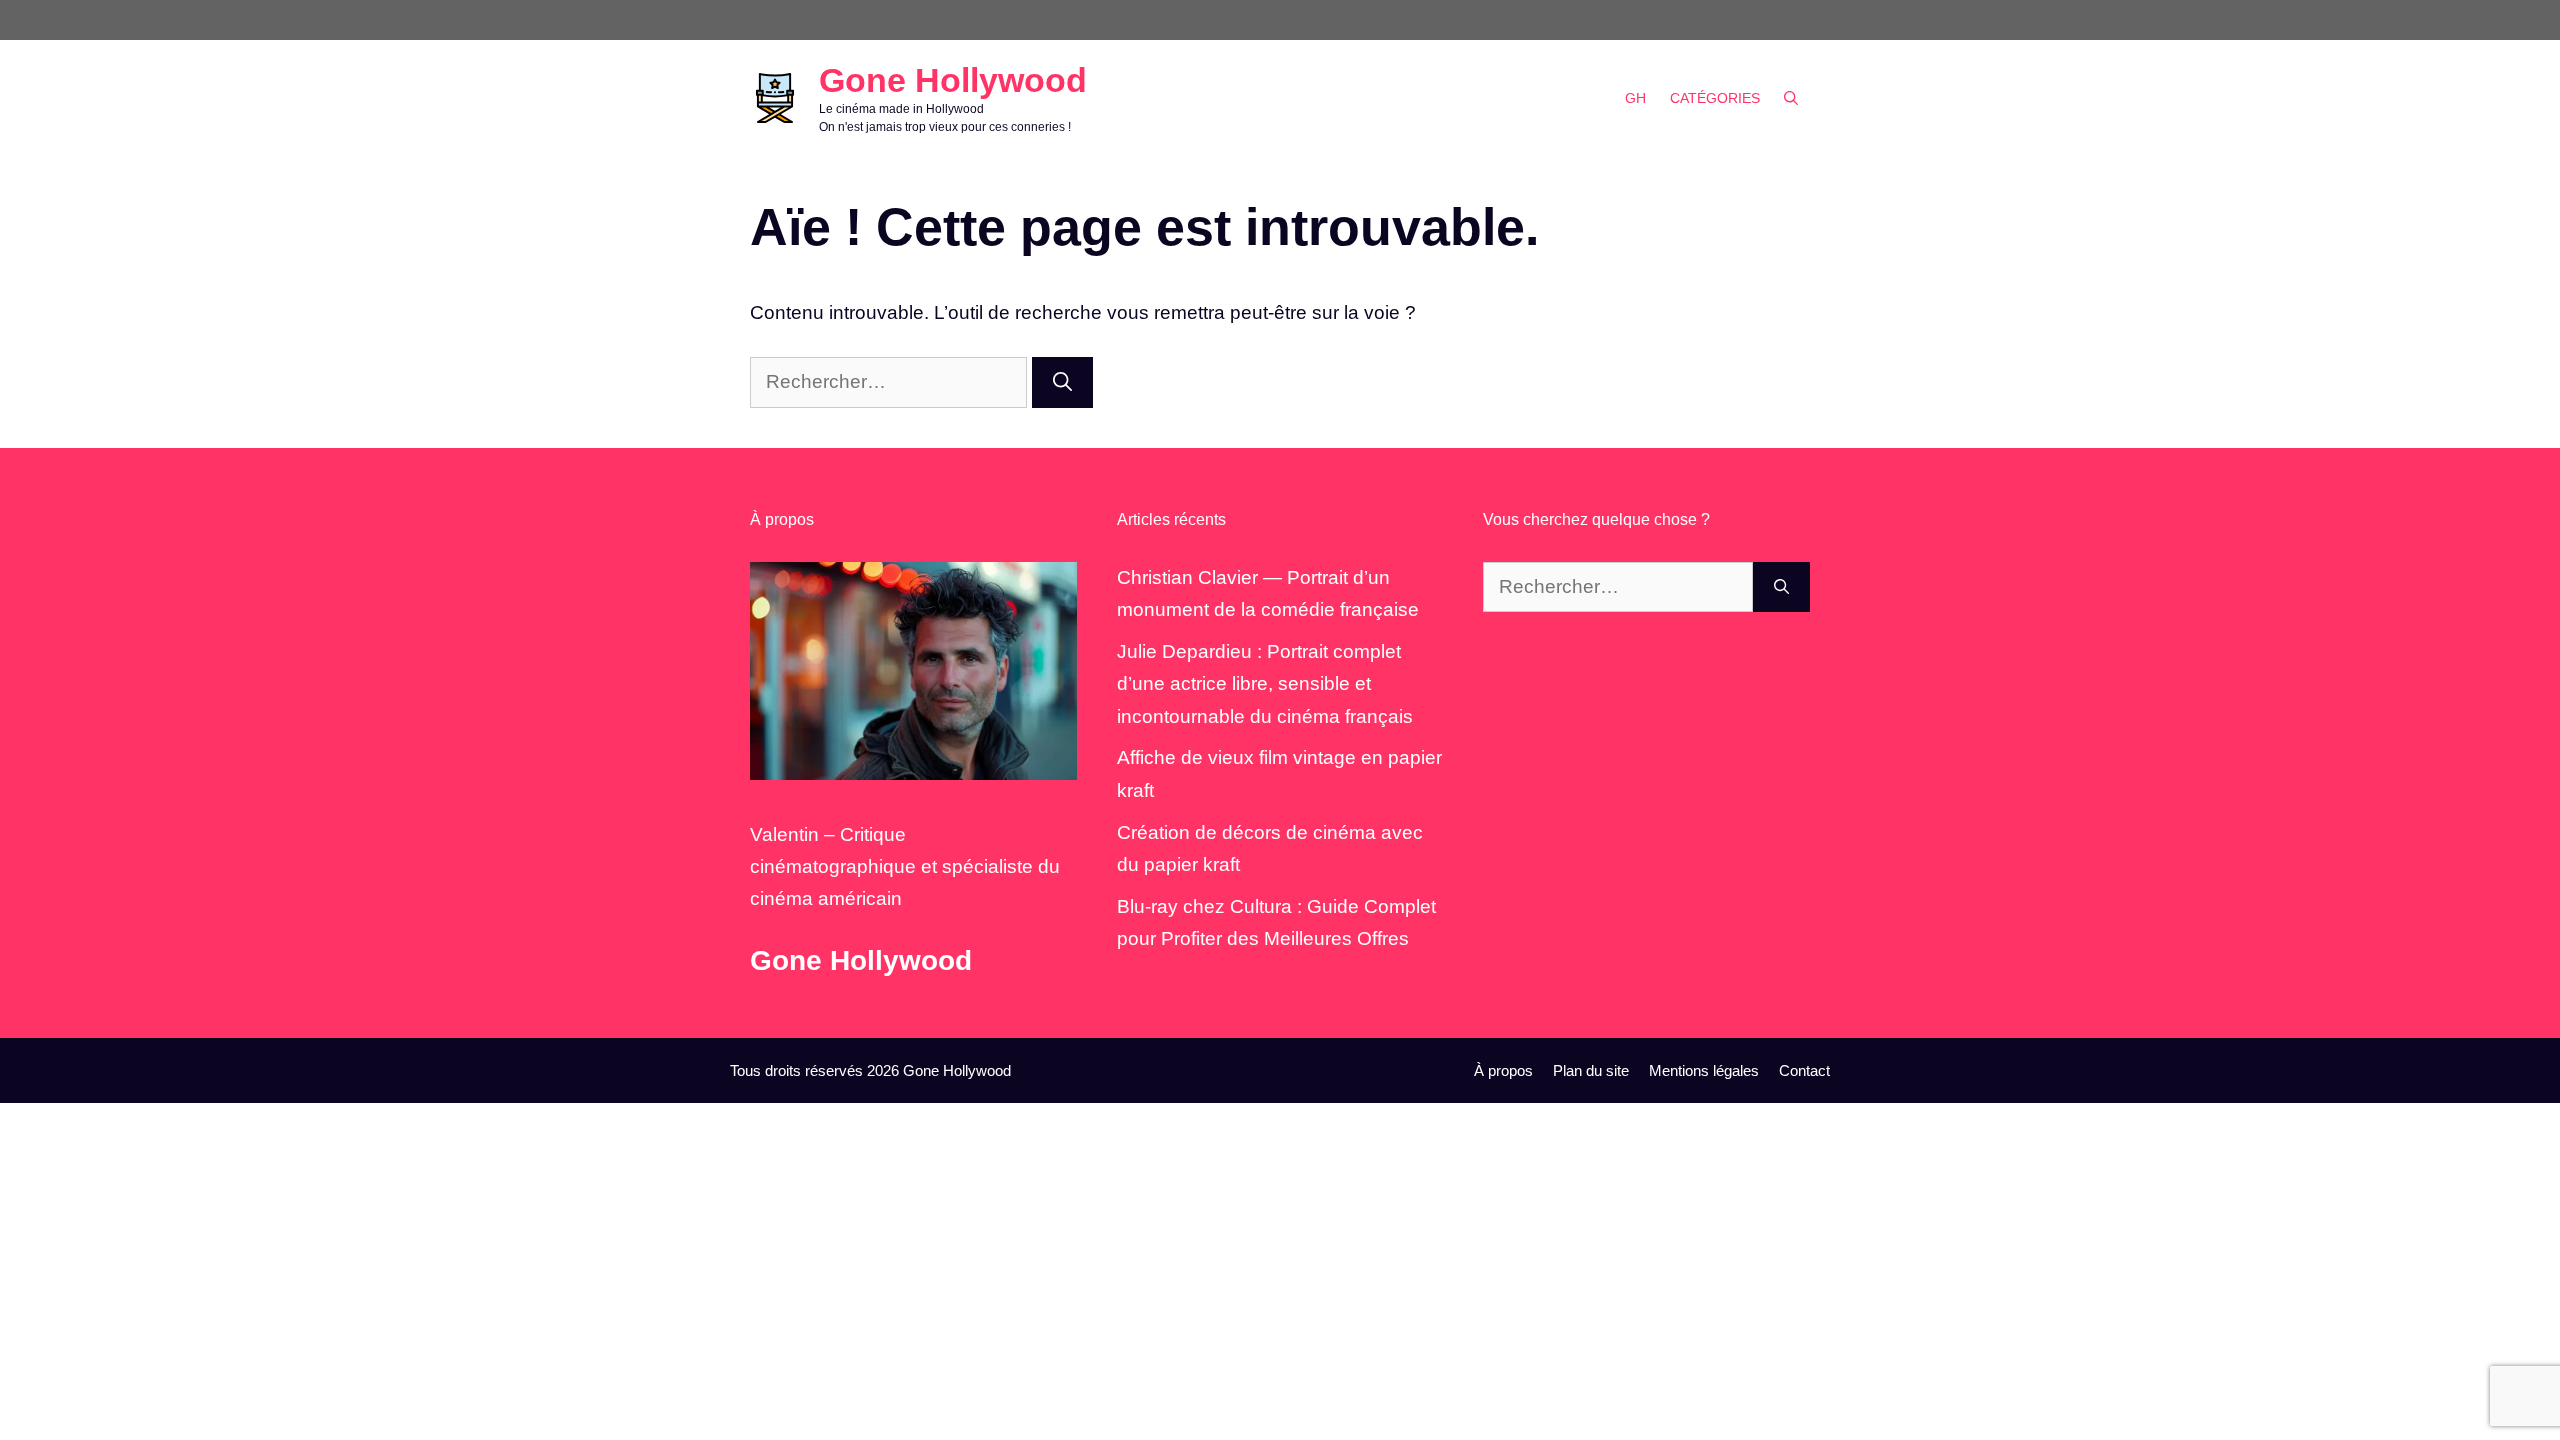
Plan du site (1591, 1070)
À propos (1503, 1070)
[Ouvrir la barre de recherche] (1791, 98)
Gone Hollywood (953, 80)
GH (1635, 98)
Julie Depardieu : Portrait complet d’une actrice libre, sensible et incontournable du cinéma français (1265, 684)
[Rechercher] (1062, 382)
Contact (1804, 1070)
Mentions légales (1704, 1070)
